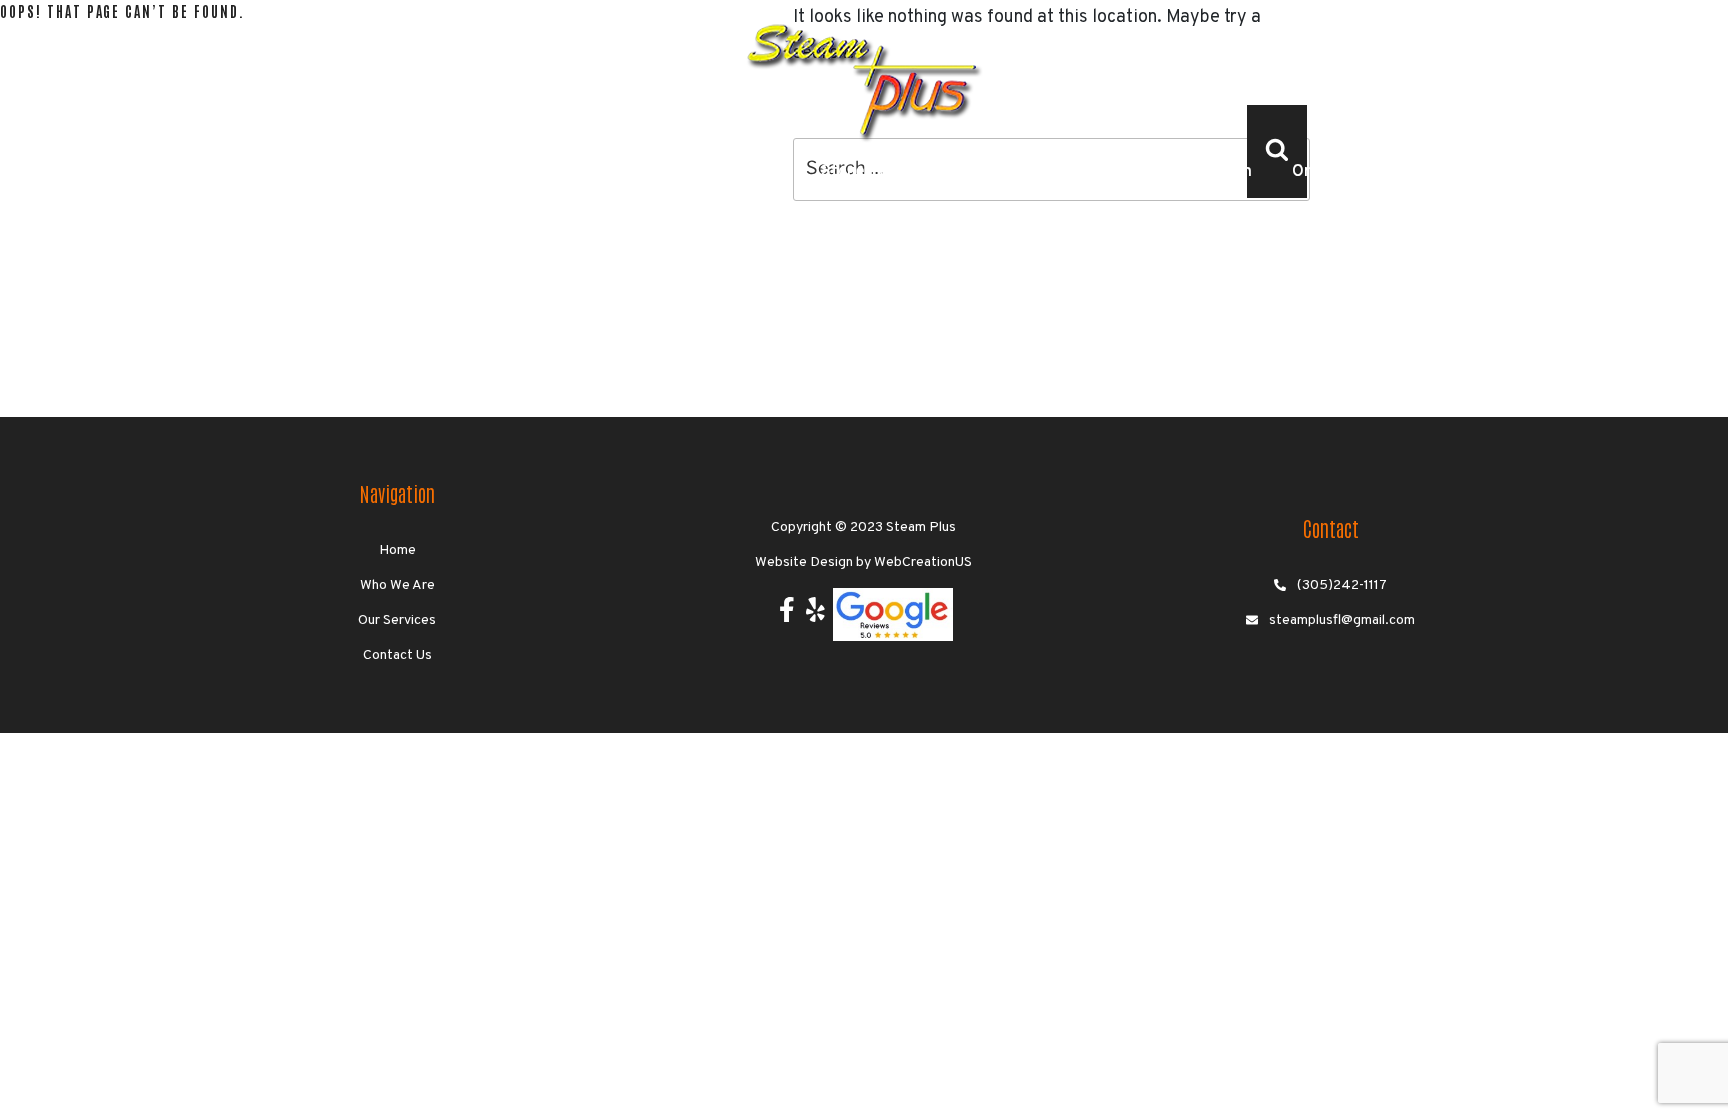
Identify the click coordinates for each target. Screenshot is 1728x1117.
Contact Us (1527, 172)
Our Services (397, 620)
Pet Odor (560, 172)
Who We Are (286, 172)
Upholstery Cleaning (707, 172)
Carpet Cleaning (428, 172)
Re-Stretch (1211, 172)
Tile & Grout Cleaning (1052, 172)
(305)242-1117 (1342, 585)
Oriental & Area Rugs (1369, 172)
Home (181, 172)
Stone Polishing (878, 172)
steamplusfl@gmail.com (1342, 620)
